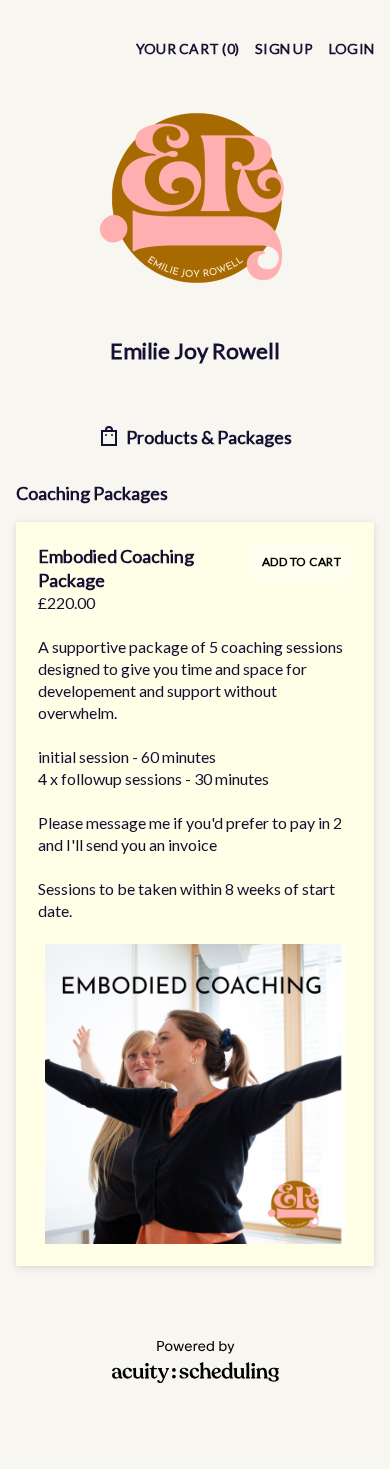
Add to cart (302, 561)
